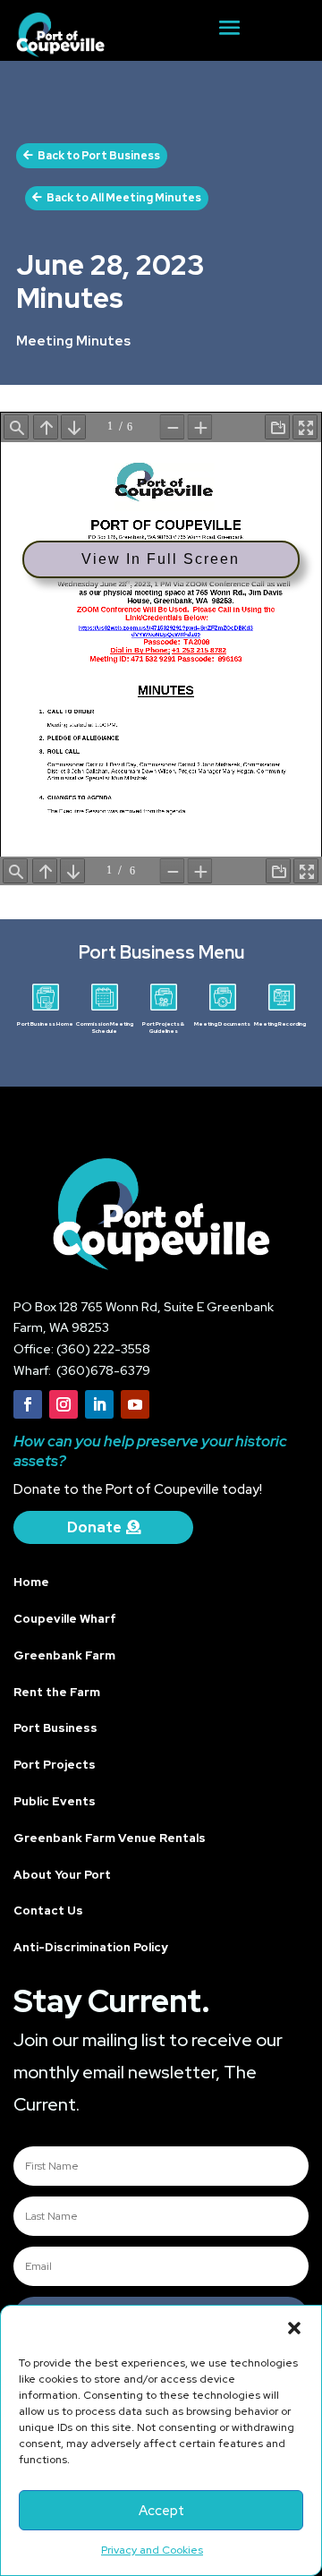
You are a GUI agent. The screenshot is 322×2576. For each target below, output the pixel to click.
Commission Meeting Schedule (105, 1028)
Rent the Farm (57, 1692)
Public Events (55, 1801)
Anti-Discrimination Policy (91, 1947)
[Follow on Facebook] (28, 1404)
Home (31, 1582)
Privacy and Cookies (152, 2550)
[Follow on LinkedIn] (99, 1404)
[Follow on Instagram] (64, 1404)
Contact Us (48, 1911)
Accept (161, 2511)
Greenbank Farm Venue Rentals (110, 1838)
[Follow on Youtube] (135, 1404)
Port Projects (55, 1765)
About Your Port (62, 1875)
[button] (294, 2328)
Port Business (55, 1728)
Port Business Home (45, 1024)
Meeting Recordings (282, 1024)
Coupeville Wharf (65, 1619)
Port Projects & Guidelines (163, 1028)
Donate (94, 1527)
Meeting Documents (222, 1024)
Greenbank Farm (64, 1655)
